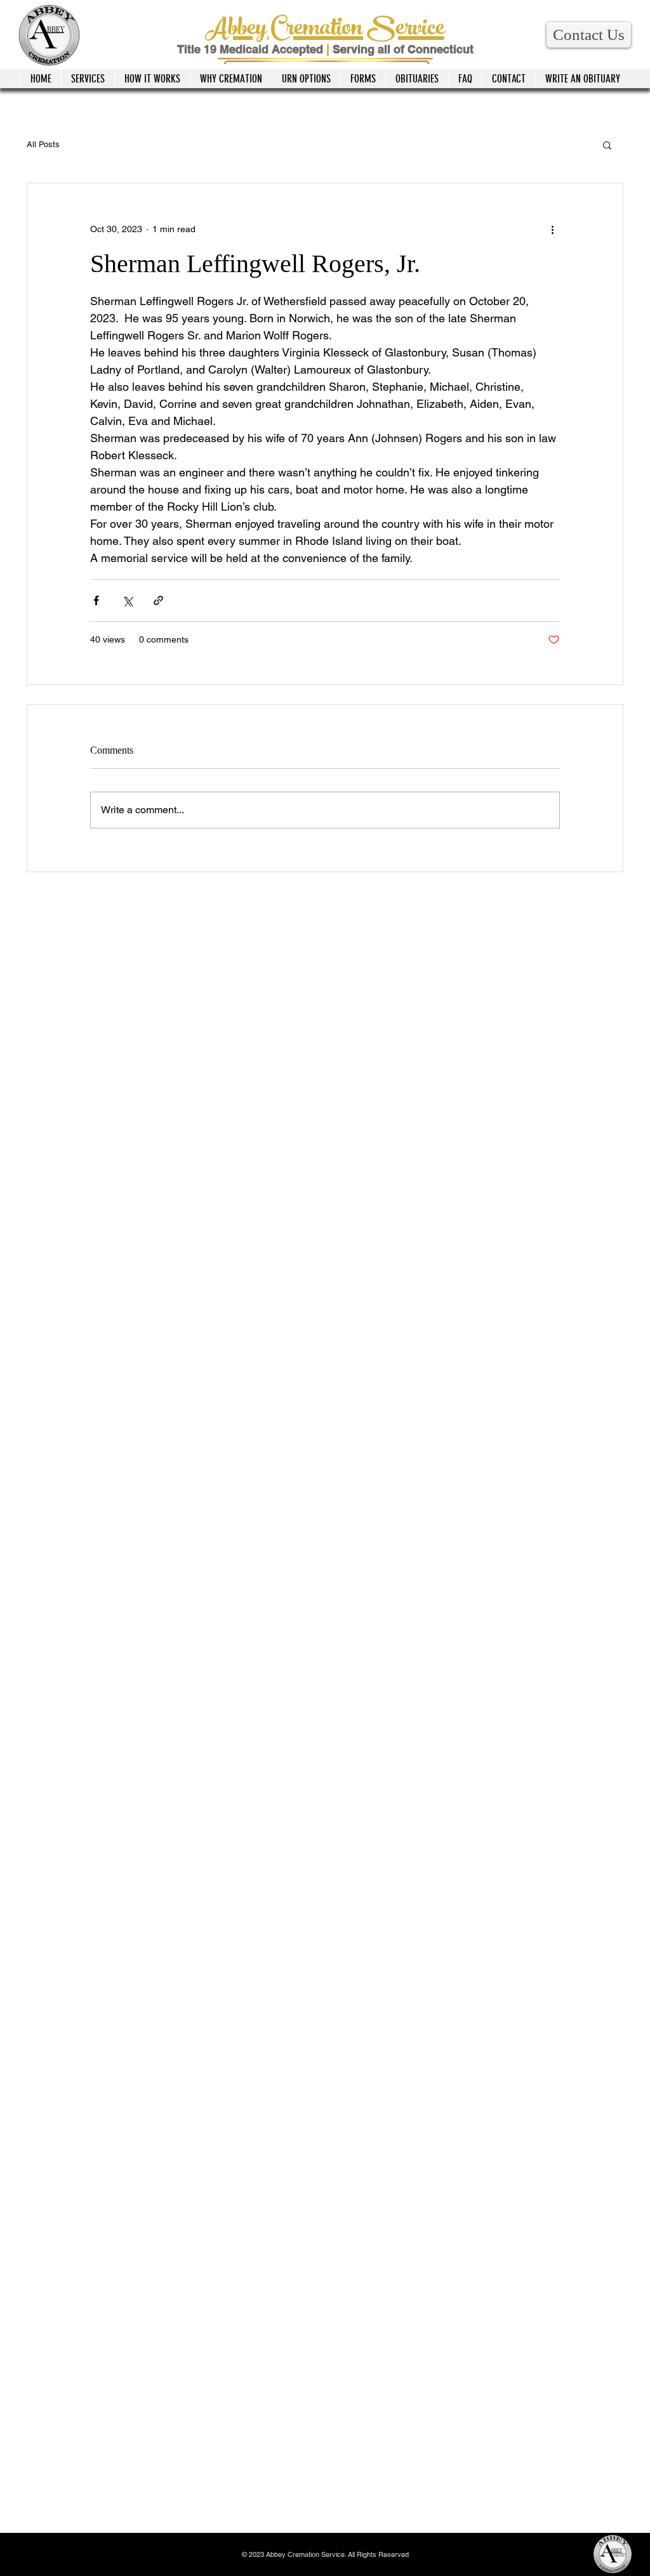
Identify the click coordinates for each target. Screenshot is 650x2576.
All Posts (43, 144)
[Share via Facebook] (96, 600)
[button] (589, 35)
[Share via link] (158, 600)
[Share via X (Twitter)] (127, 600)
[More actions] (552, 229)
